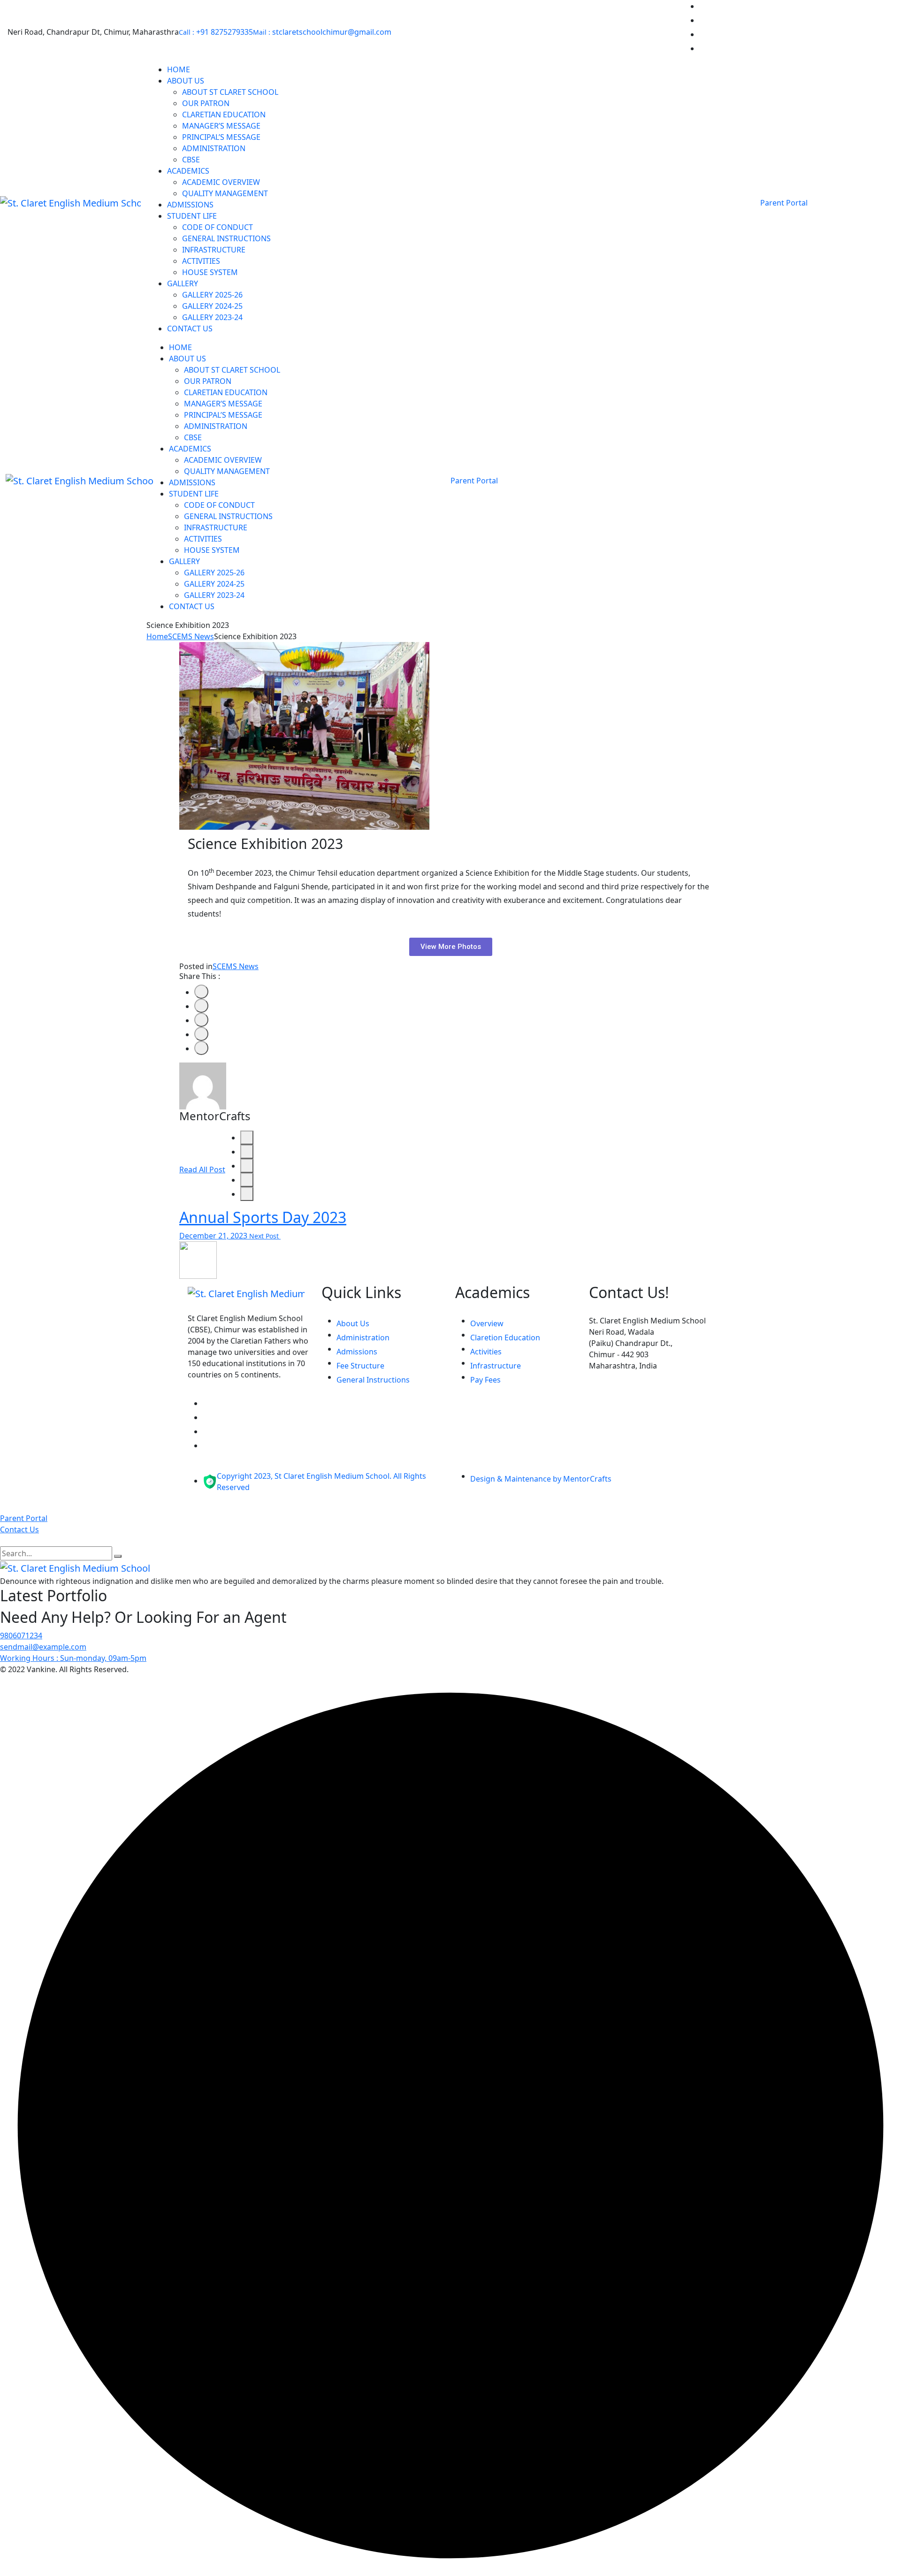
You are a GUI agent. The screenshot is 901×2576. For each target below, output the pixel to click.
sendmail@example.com (43, 1647)
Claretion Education (505, 1338)
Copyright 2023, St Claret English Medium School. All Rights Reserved (321, 1482)
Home (157, 636)
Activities (486, 1352)
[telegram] (247, 1180)
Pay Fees (485, 1380)
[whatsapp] (247, 1166)
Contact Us (19, 1529)
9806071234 (21, 1636)
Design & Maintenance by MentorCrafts (541, 1479)
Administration (363, 1338)
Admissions (357, 1352)
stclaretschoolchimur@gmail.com (322, 32)
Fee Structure (360, 1366)
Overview (487, 1323)
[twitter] (201, 1006)
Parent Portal (785, 203)
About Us (353, 1323)
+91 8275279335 (216, 32)
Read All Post (202, 1170)
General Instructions (373, 1380)
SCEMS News (191, 636)
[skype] (201, 1048)
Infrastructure (496, 1366)
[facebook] (201, 992)
